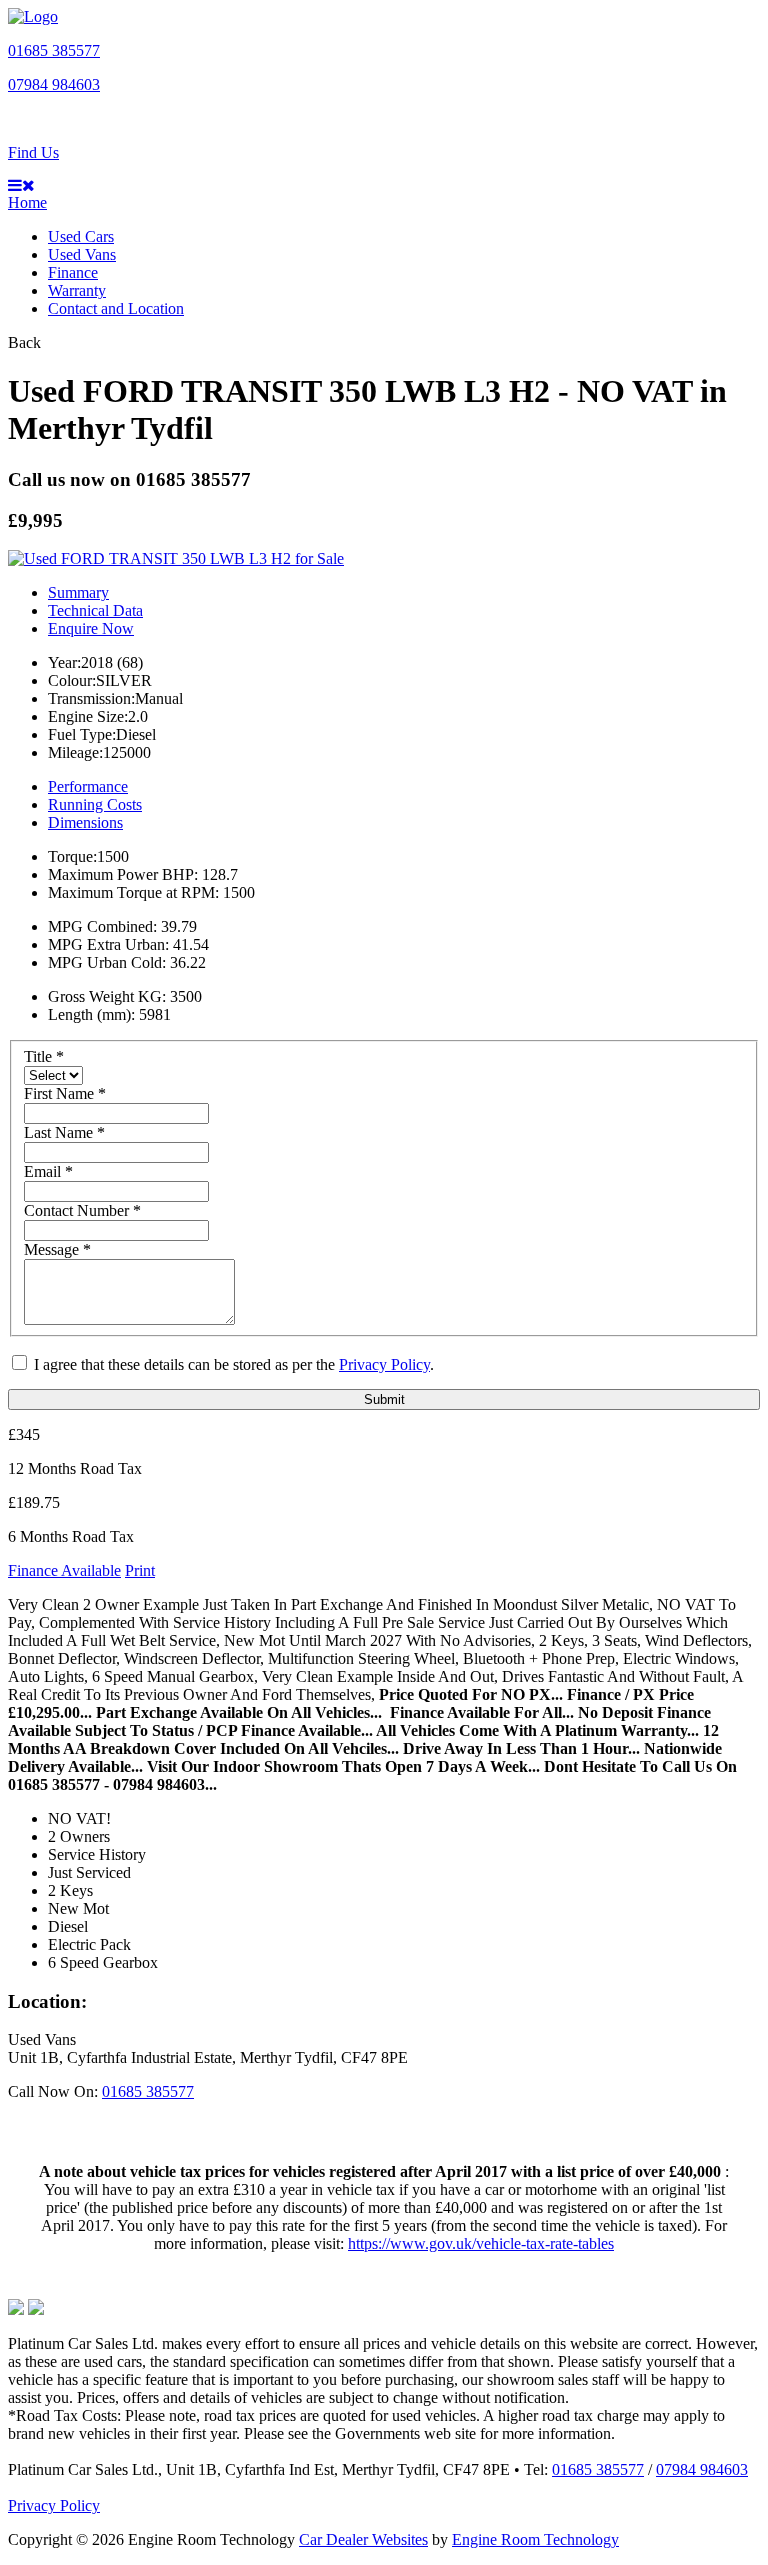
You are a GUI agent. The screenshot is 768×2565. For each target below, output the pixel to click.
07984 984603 (54, 84)
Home (27, 202)
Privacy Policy (384, 1364)
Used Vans (82, 254)
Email (48, 1171)
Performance (88, 786)
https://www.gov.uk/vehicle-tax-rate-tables (481, 2243)
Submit (384, 1399)
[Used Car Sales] (33, 16)
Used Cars (81, 236)
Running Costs (95, 804)
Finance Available (64, 1570)
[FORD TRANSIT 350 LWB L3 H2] (176, 558)
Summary (78, 592)
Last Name (64, 1132)
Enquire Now (91, 628)
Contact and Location (116, 308)
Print (140, 1570)
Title (44, 1056)
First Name (65, 1093)
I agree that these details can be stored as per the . (232, 1364)
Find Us (33, 152)
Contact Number (82, 1210)
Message (57, 1249)
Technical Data (95, 610)
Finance (73, 272)
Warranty (77, 290)
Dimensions (85, 822)
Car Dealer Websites (363, 2539)
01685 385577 (54, 50)
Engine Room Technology (535, 2539)
